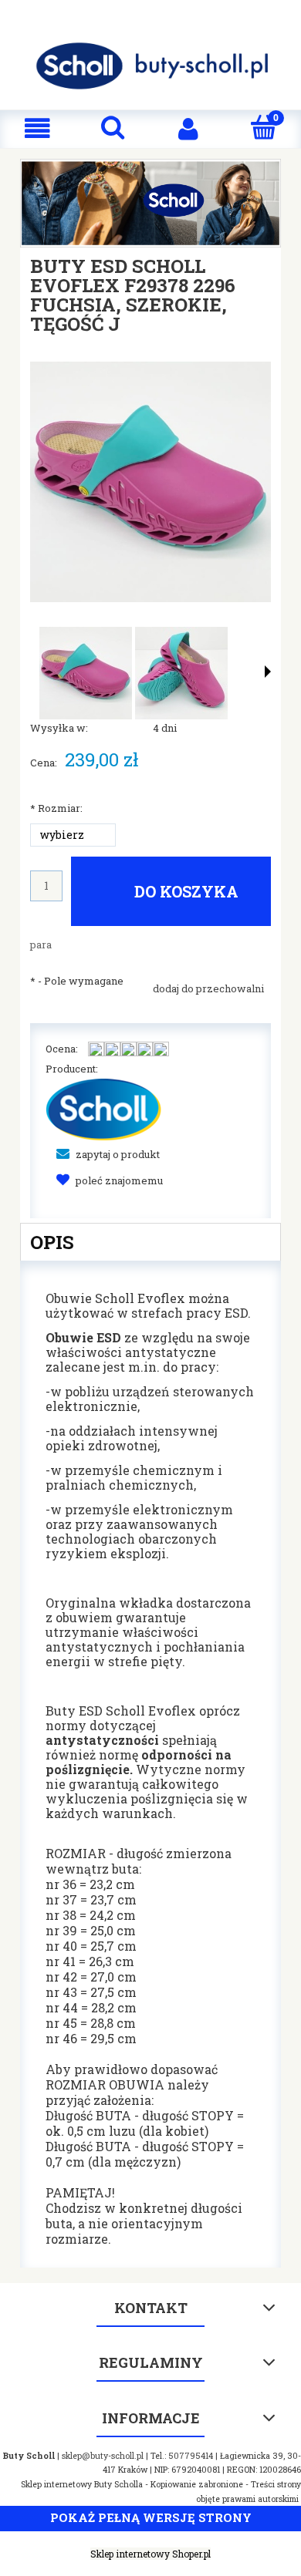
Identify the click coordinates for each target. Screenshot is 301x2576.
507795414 (191, 2456)
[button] (38, 128)
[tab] (150, 1242)
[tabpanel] (150, 1764)
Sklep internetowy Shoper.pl (150, 2554)
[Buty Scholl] (103, 1108)
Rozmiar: (56, 808)
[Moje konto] (188, 128)
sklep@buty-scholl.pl (103, 2456)
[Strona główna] (150, 66)
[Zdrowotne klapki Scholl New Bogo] (150, 202)
